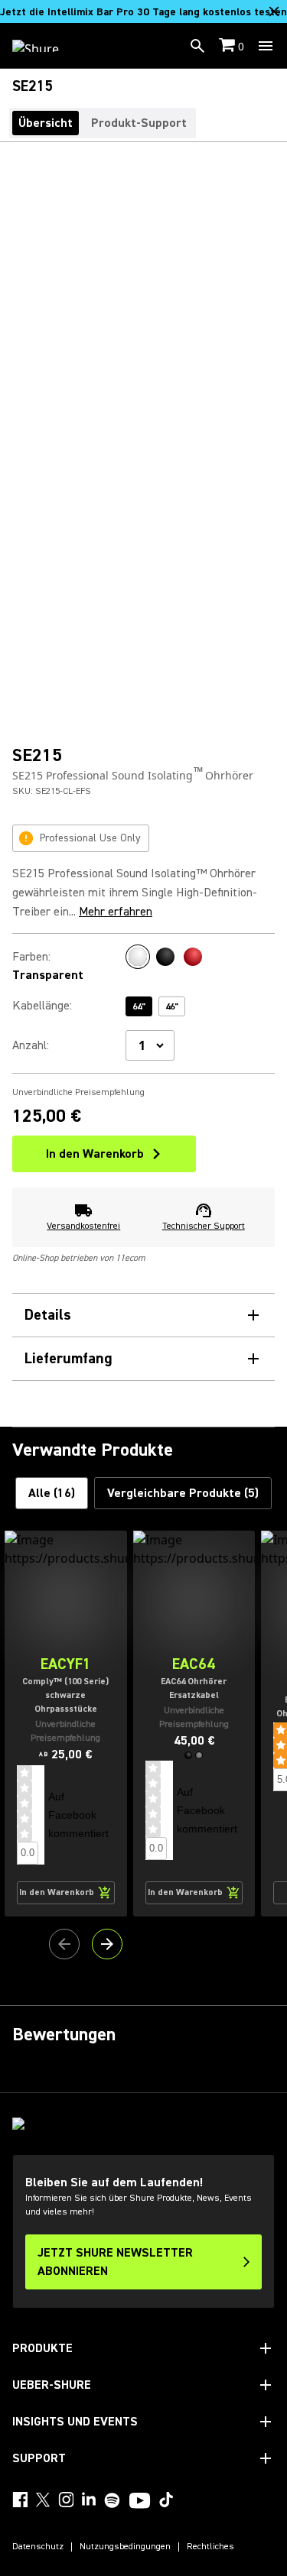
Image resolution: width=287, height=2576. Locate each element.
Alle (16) (52, 1493)
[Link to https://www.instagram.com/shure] (66, 2500)
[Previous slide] (64, 1944)
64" (139, 1007)
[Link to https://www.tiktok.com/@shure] (166, 2500)
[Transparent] (138, 957)
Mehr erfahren (116, 912)
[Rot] (193, 957)
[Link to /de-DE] (46, 46)
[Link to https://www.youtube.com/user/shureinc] (140, 2502)
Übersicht (46, 123)
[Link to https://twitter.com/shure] (43, 2500)
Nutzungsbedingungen (125, 2547)
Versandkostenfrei (83, 1226)
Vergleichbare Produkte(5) (183, 1493)
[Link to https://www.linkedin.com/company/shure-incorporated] (89, 2500)
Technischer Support (204, 1226)
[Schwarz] (165, 957)
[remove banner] (274, 11)
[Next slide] (107, 1944)
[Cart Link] (228, 46)
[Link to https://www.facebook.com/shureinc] (20, 2500)
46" (172, 1007)
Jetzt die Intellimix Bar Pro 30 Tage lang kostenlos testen (143, 12)
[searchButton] (197, 46)
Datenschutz (38, 2547)
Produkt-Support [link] (139, 123)
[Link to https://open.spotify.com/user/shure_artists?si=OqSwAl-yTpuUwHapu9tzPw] (113, 2500)
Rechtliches (210, 2547)
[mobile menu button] (266, 46)
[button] (188, 1755)
